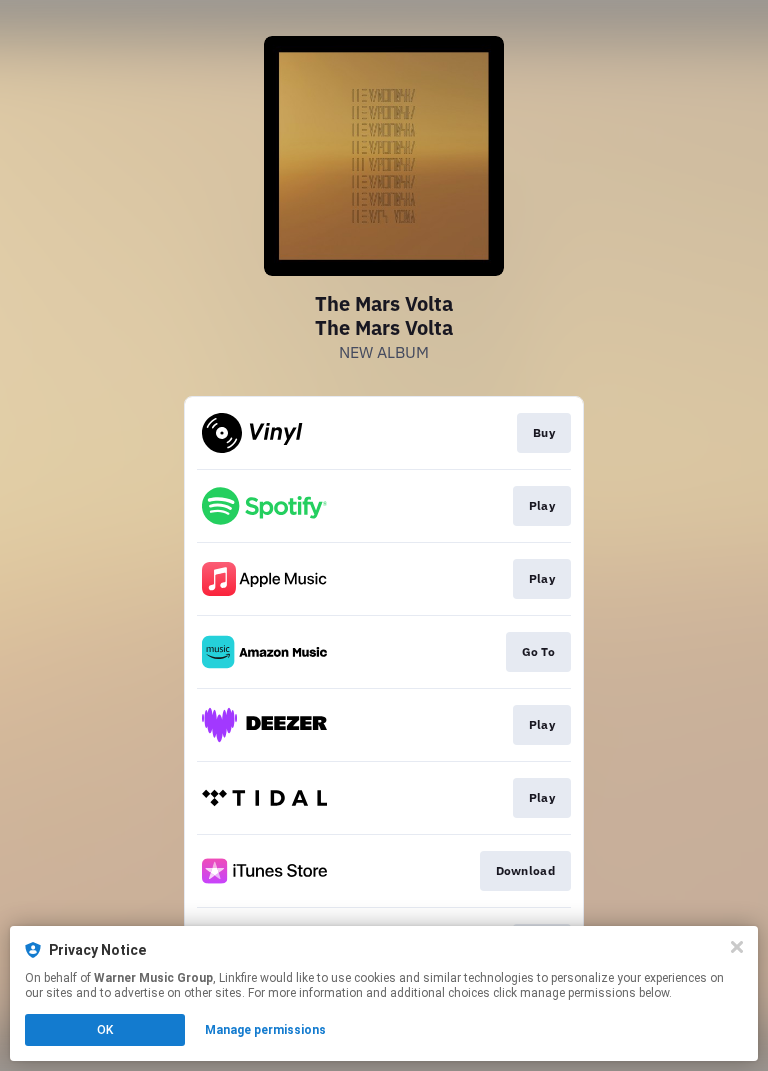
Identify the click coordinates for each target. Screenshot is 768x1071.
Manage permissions (265, 1030)
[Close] (737, 947)
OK (105, 1030)
